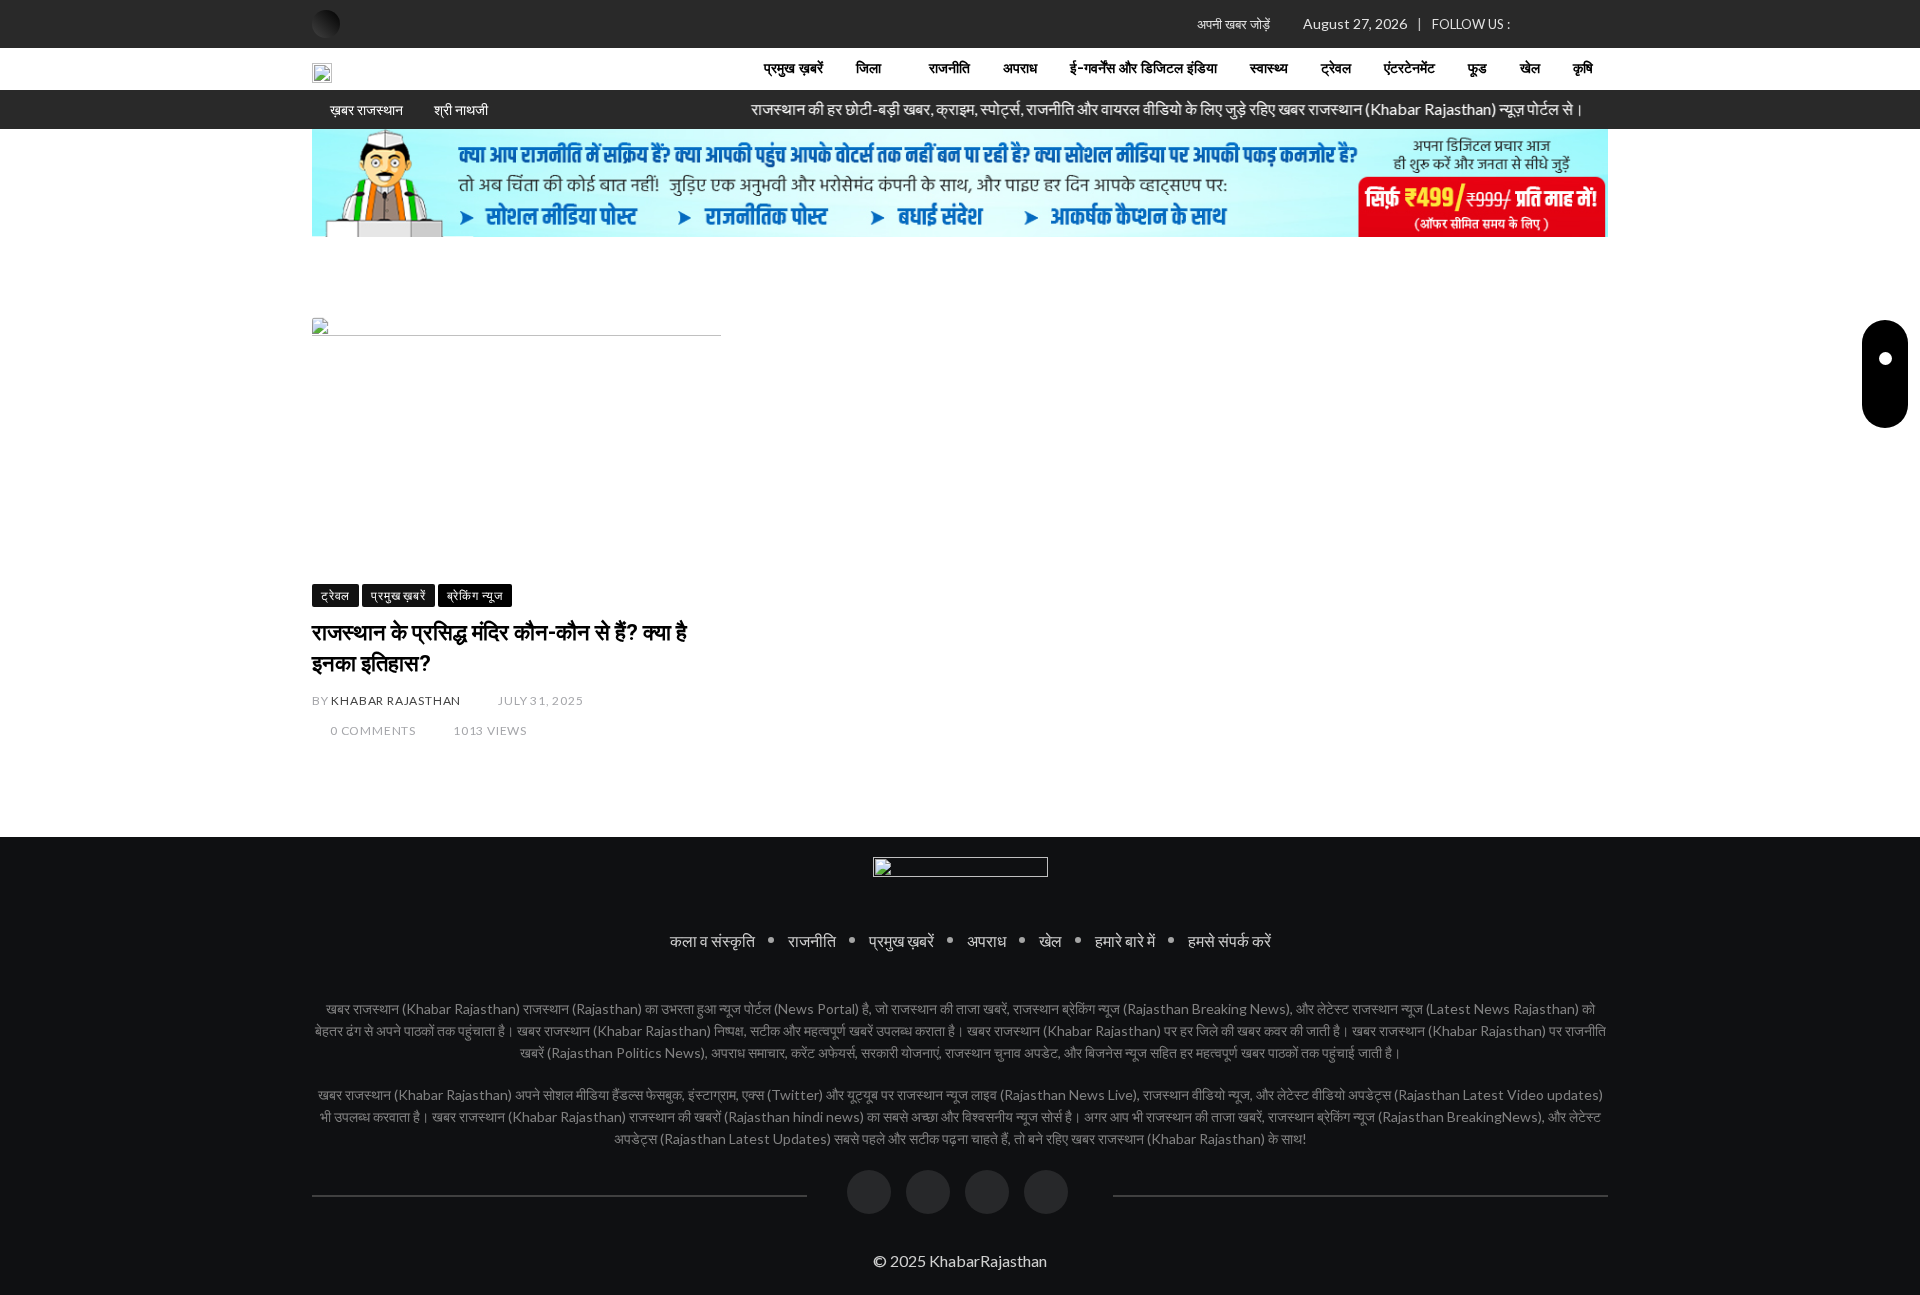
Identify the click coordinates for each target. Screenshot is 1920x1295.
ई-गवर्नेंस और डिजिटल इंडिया (1143, 69)
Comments (373, 730)
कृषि (1583, 69)
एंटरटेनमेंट (1409, 69)
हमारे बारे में (1125, 939)
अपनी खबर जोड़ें (1233, 24)
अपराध (1020, 69)
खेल (1530, 69)
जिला (868, 69)
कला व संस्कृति (712, 939)
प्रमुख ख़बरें (793, 69)
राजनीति (949, 69)
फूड (1477, 69)
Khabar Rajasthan (396, 700)
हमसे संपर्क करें (1229, 939)
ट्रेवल (1336, 69)
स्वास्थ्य (1269, 69)
